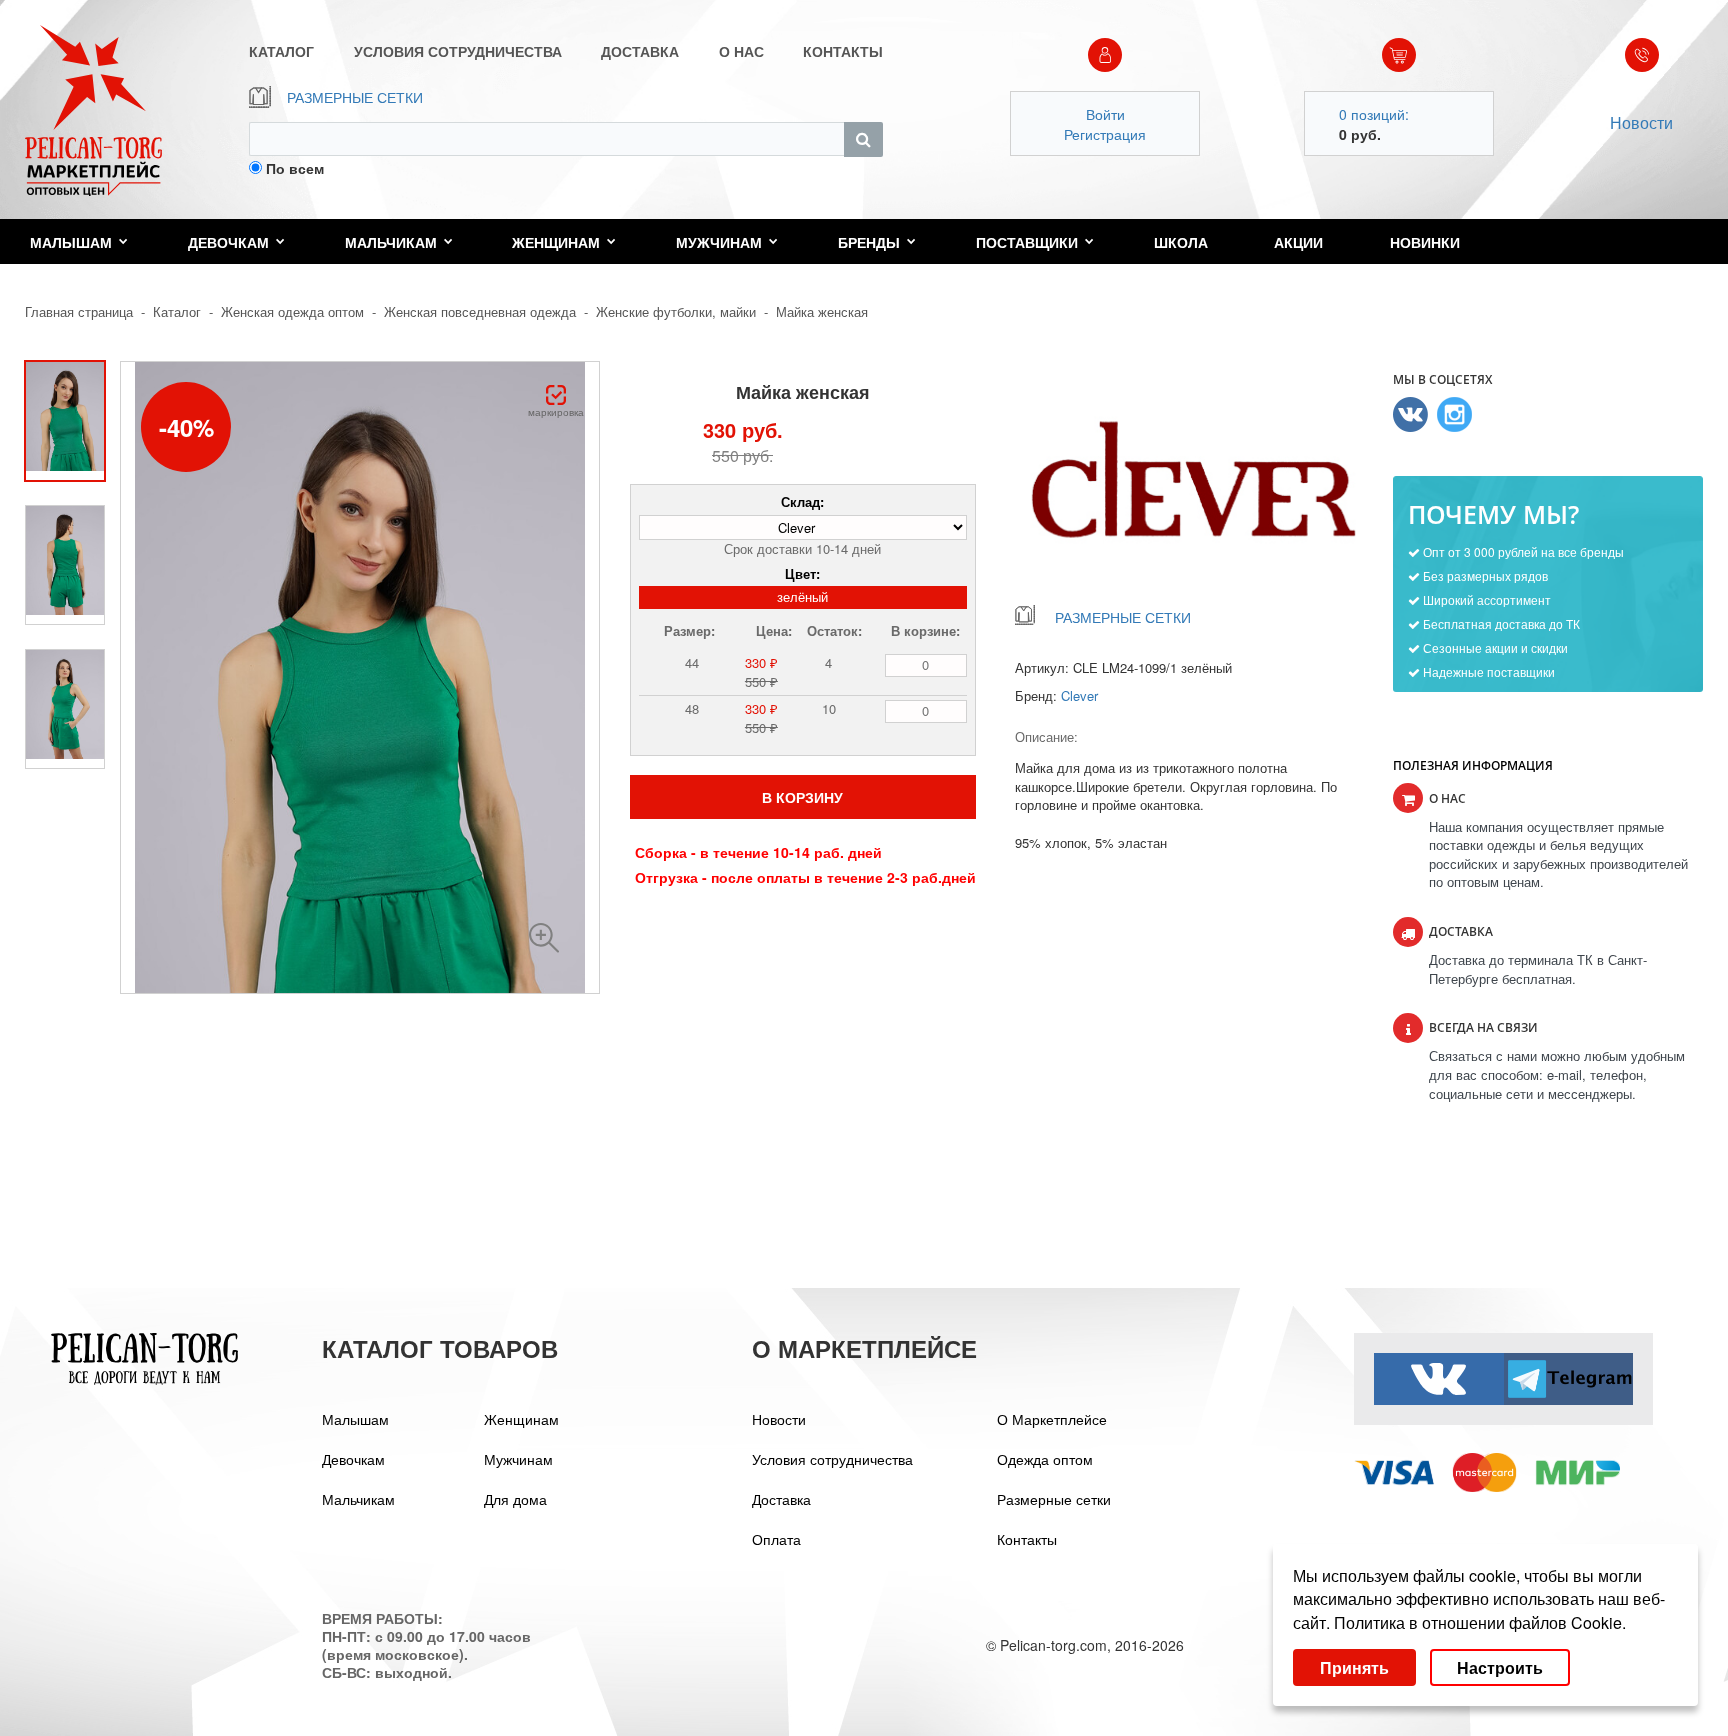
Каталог (177, 311)
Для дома (515, 1499)
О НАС (741, 51)
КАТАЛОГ (281, 51)
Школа (1181, 242)
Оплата (776, 1539)
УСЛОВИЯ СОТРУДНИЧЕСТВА (458, 51)
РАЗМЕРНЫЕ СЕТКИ (355, 97)
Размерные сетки (1054, 1499)
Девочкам (228, 242)
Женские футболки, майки (676, 311)
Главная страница (79, 311)
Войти (1105, 114)
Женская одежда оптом (292, 311)
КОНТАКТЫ (843, 51)
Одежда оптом (1045, 1459)
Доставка (781, 1499)
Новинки (1425, 242)
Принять (1354, 1667)
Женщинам (556, 242)
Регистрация (1105, 134)
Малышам (71, 242)
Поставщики (1027, 242)
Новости (1641, 122)
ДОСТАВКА (640, 51)
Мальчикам (391, 242)
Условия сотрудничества (832, 1459)
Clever (1079, 695)
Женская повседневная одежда (480, 311)
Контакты (1027, 1539)
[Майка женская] (544, 938)
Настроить (1500, 1667)
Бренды (869, 242)
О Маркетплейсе (1052, 1419)
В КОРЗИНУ (802, 797)
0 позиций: (1374, 114)
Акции (1298, 242)
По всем (295, 168)
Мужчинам (719, 242)
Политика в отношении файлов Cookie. (1480, 1622)
